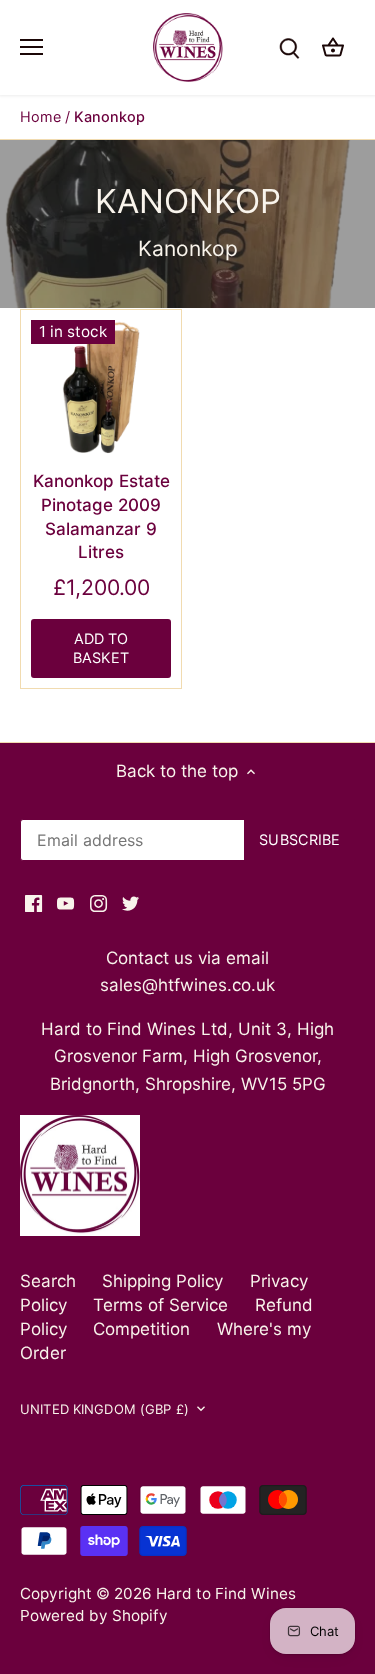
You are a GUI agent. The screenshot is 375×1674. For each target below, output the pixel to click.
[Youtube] (65, 903)
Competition (141, 1329)
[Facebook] (33, 903)
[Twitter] (130, 903)
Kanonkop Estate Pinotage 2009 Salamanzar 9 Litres (101, 516)
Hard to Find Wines (226, 1593)
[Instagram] (98, 903)
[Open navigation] (31, 47)
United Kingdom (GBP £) (104, 1409)
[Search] (289, 47)
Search (48, 1281)
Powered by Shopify (94, 1615)
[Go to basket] (333, 47)
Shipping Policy (162, 1281)
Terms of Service (160, 1305)
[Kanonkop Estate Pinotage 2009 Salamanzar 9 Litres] (101, 390)
